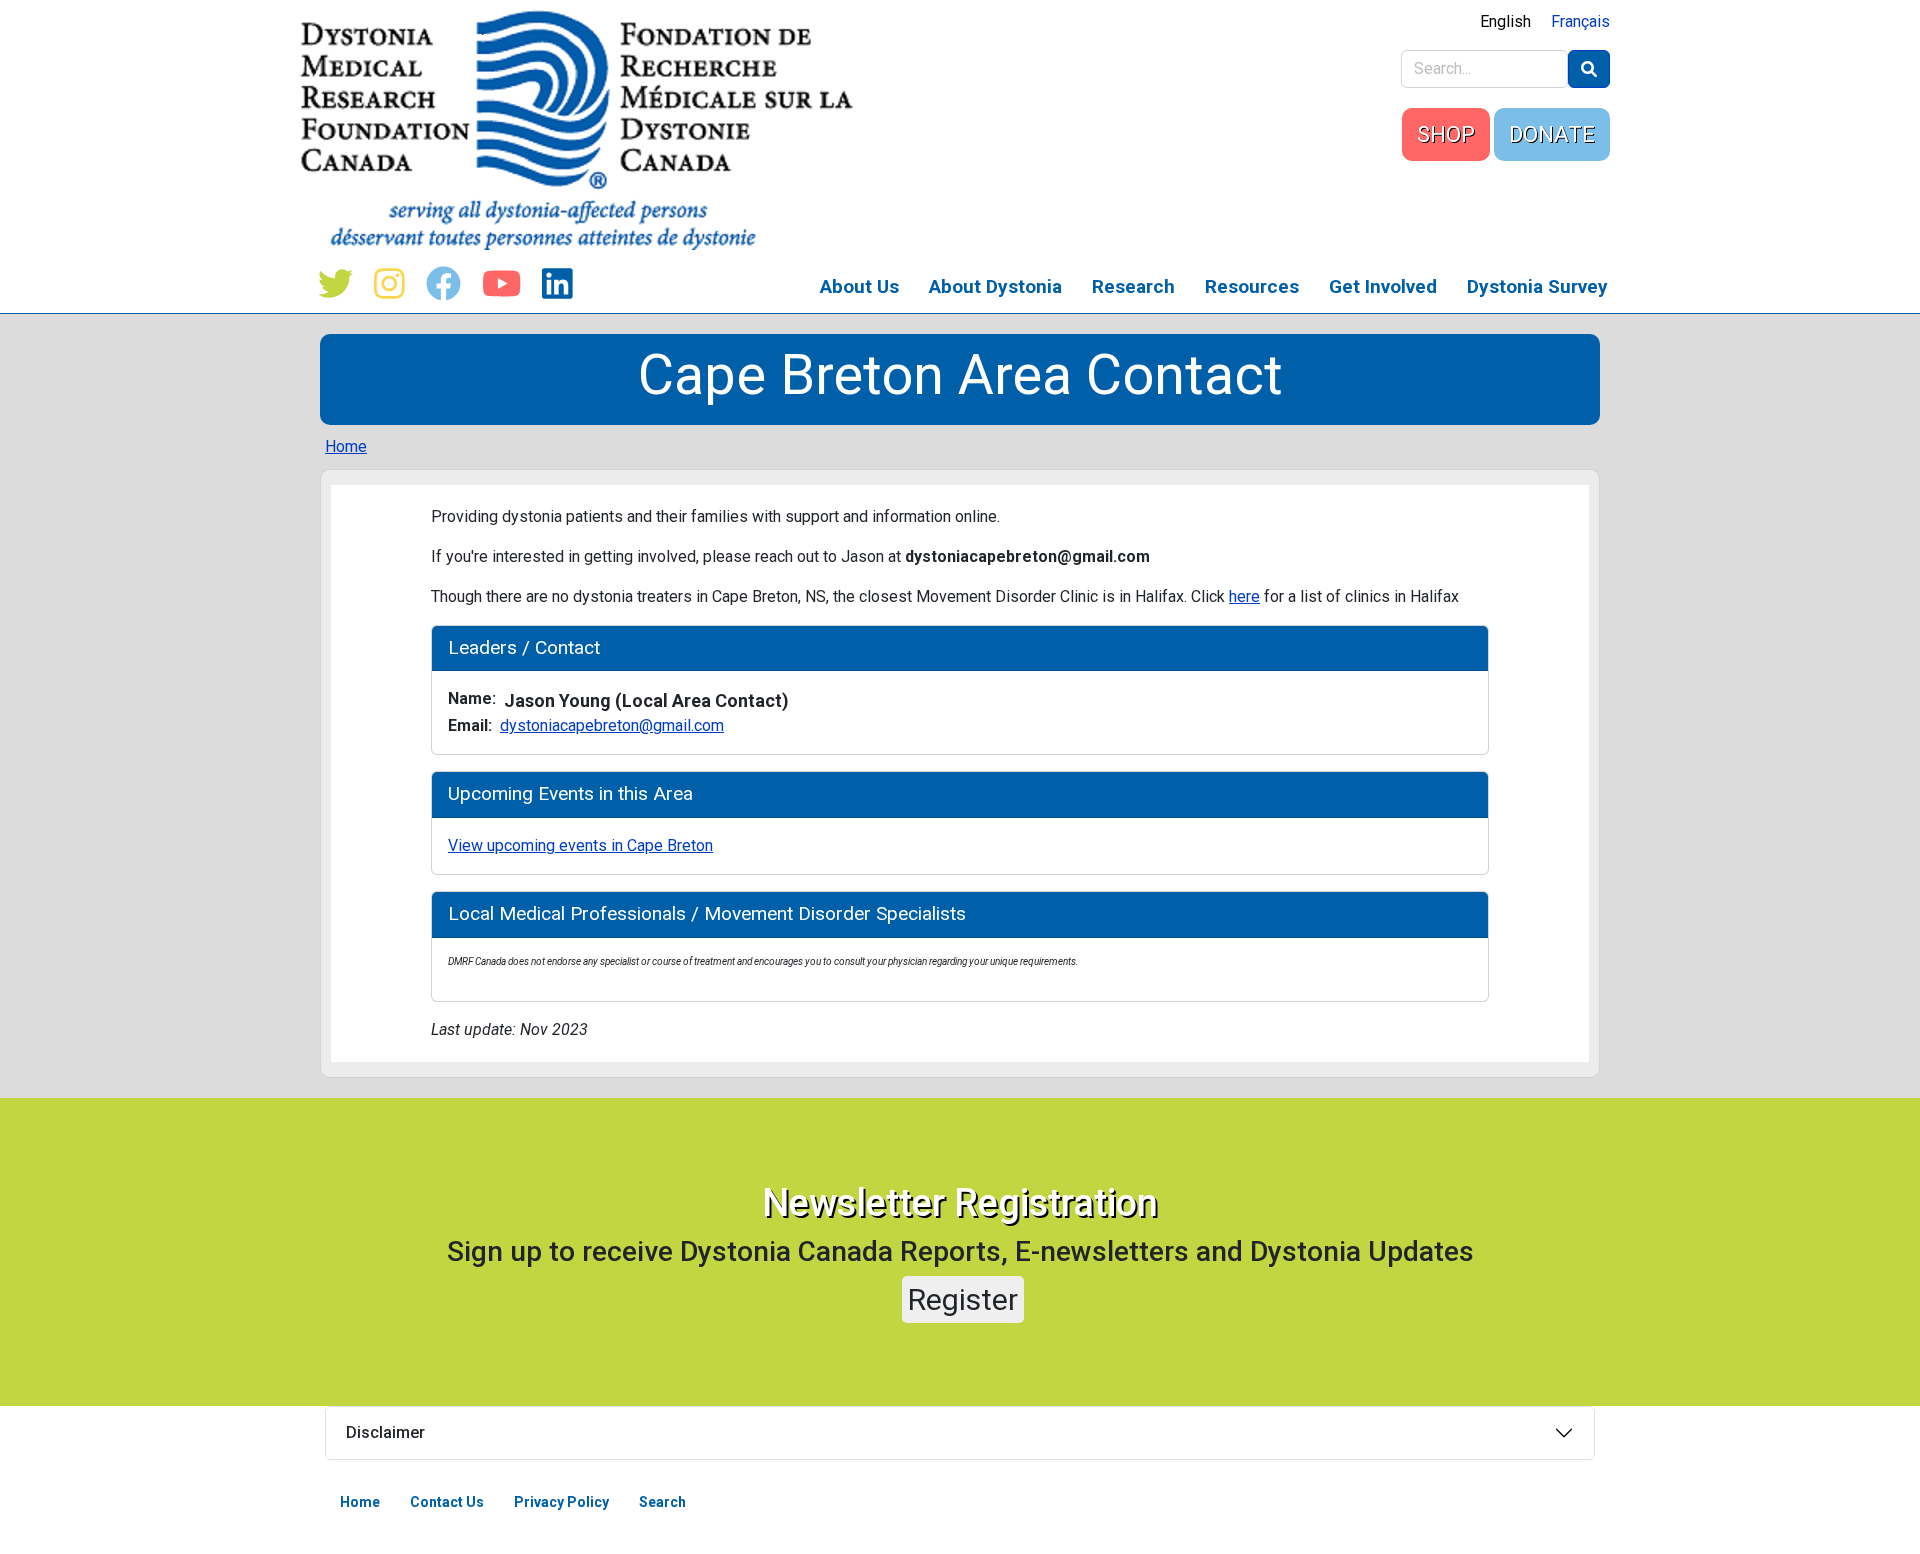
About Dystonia (995, 286)
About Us (859, 286)
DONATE (1552, 134)
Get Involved (1383, 286)
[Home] (584, 130)
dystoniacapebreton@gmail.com (612, 725)
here (1244, 596)
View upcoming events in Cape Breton (580, 845)
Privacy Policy (561, 1502)
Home (346, 446)
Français (1580, 21)
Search (662, 1502)
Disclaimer (385, 1432)
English (1505, 21)
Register (963, 1299)
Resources (1252, 286)
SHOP (1446, 134)
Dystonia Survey (1537, 286)
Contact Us (447, 1502)
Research (1133, 286)
